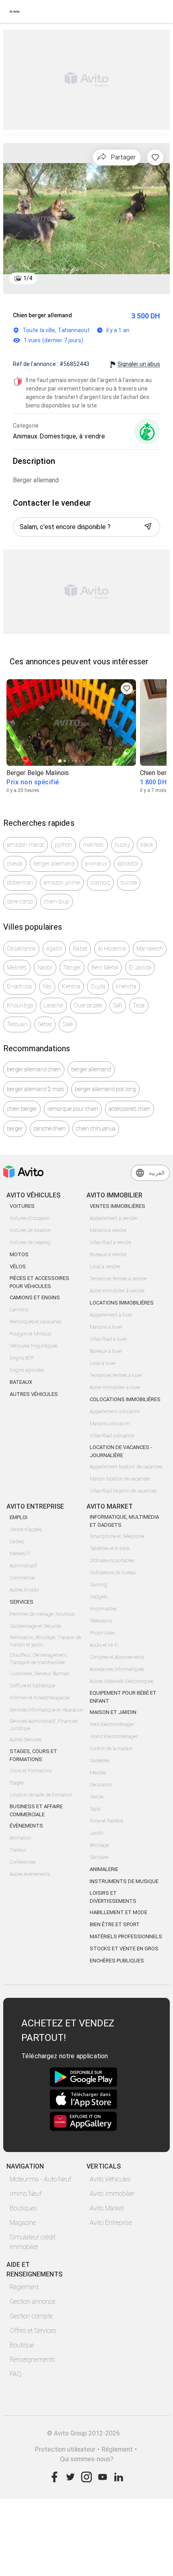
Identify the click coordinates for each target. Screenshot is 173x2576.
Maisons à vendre (108, 1230)
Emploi (19, 1517)
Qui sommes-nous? (87, 2459)
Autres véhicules (34, 1394)
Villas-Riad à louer (108, 1339)
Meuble (98, 1773)
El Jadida (140, 968)
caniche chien (49, 1129)
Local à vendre (105, 1267)
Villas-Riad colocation (112, 1436)
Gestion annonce (32, 2302)
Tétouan (17, 1024)
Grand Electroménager (114, 1737)
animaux (96, 864)
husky (122, 845)
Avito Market (107, 2208)
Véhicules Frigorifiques (33, 1346)
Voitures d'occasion (30, 1218)
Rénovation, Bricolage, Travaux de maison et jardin (45, 1641)
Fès (47, 986)
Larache (53, 1005)
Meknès (17, 968)
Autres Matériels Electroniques (122, 1681)
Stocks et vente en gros (124, 1949)
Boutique (22, 2345)
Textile (97, 1797)
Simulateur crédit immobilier (33, 2242)
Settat (45, 1024)
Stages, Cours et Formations (33, 1755)
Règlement (24, 2287)
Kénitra (71, 986)
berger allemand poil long (105, 1089)
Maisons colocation (110, 1424)
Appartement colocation (115, 1412)
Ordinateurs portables (112, 1561)
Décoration (101, 1785)
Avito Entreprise (111, 2223)
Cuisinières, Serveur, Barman (39, 1674)
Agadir (55, 949)
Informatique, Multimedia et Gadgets (124, 1521)
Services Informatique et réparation (46, 1710)
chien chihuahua (96, 1129)
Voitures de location (30, 1230)
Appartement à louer (111, 1315)
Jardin (97, 1833)
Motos (19, 1254)
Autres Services (26, 1740)
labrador (128, 864)
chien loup (57, 901)
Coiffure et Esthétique (32, 1686)
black (147, 845)
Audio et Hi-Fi (104, 1645)
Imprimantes (103, 1609)
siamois (100, 883)
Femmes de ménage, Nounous (42, 1614)
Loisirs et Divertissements (113, 1897)
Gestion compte (31, 2316)
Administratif (23, 1566)
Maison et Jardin (113, 1712)
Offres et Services (33, 2331)
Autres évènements (30, 1874)
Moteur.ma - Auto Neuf (40, 2179)
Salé (68, 1024)
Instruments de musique (124, 1881)
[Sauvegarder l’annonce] (155, 157)
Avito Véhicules (110, 2179)
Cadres (17, 1542)
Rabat (80, 949)
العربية (157, 1173)
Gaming (98, 1585)
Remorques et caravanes (35, 1322)
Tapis (95, 1809)
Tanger (72, 968)
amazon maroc (26, 845)
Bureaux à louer (106, 1351)
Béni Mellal (105, 968)
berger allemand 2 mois (36, 1089)
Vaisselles (100, 1761)
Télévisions (101, 1621)
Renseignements (32, 2360)
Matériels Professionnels (126, 1936)
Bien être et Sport (115, 1924)
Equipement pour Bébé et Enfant (123, 1697)
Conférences (23, 1862)
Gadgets (99, 1597)
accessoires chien (130, 1109)
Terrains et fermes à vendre (118, 1279)
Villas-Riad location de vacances (123, 1491)
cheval (15, 864)
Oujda (98, 986)
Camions (19, 1310)
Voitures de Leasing (30, 1243)
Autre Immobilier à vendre (117, 1291)
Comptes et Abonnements (117, 1657)
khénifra (126, 986)
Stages (17, 1783)
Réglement (117, 2449)
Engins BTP (22, 1358)
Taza (139, 1005)
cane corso (20, 901)
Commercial (22, 1578)
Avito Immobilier (112, 2194)
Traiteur (18, 1850)
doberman (20, 883)
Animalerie (104, 1869)
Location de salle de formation (41, 1795)
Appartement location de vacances (126, 1467)
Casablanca (21, 949)
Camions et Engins (35, 1297)
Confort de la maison (111, 1749)
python (64, 845)
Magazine (23, 2223)
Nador (45, 968)
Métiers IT (20, 1554)
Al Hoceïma (112, 949)
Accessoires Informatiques (117, 1669)
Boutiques (23, 2208)
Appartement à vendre (113, 1218)
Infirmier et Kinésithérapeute (40, 1698)
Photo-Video (102, 1633)
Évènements (26, 1826)
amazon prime (62, 883)
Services (22, 1602)
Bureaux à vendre (108, 1255)
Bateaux (21, 1382)
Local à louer (103, 1363)
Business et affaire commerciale (36, 1810)
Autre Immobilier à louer (115, 1387)
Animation (21, 1838)
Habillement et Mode (118, 1912)
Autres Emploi (24, 1590)
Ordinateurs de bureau (113, 1573)
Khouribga (20, 1005)
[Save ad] (127, 688)
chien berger (22, 1109)
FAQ (15, 2374)
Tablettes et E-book (110, 1548)
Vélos (18, 1266)
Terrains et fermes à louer (116, 1375)
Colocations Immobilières (125, 1399)
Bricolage (99, 1845)
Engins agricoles (27, 1370)
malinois (94, 845)
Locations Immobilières (122, 1303)
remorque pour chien (73, 1109)
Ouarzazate (88, 1005)
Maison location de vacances (120, 1479)
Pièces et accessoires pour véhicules (39, 1282)
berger (15, 1129)
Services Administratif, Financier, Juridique (44, 1725)
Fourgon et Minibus (30, 1334)
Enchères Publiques (117, 1961)
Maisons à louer (106, 1327)
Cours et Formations (31, 1771)
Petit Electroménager (112, 1724)
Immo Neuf (26, 2194)
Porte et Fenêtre (106, 1821)
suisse (129, 883)
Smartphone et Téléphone (117, 1536)
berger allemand (54, 864)
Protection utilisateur (65, 2449)
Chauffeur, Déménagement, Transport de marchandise (39, 1659)
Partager (123, 157)
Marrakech (150, 949)
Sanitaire (99, 1857)
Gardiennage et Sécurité (35, 1626)
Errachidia (20, 986)
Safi (118, 1005)
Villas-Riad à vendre (110, 1243)
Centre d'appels (26, 1530)
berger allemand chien (34, 1069)
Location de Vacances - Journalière (121, 1451)
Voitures (22, 1206)
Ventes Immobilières (117, 1206)
